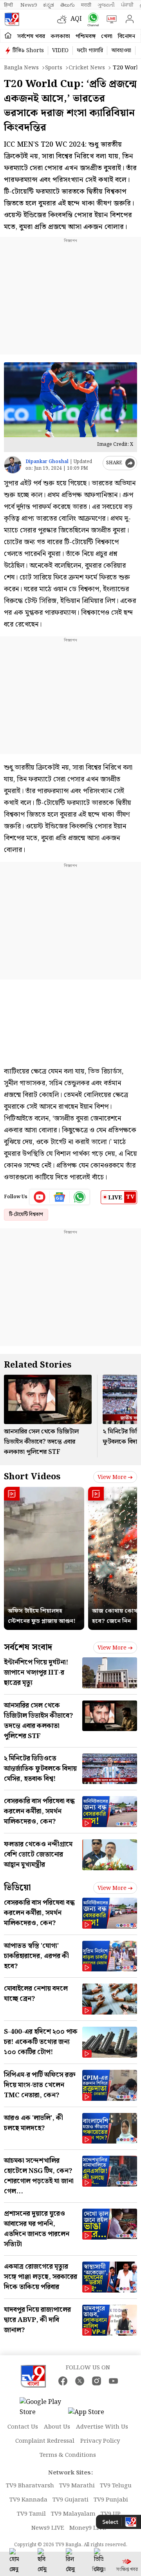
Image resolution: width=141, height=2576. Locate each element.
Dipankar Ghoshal (47, 462)
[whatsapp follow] (80, 1197)
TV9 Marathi (77, 2486)
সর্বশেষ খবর (31, 36)
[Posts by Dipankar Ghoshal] (13, 465)
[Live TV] (110, 19)
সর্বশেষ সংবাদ (28, 1647)
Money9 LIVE (88, 2528)
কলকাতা (60, 36)
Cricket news (87, 68)
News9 (29, 5)
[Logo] (12, 19)
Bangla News (21, 68)
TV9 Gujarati (70, 2500)
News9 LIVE (48, 2528)
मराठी (86, 5)
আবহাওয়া (121, 51)
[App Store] (92, 2415)
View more (112, 1477)
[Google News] (60, 1197)
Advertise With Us (102, 2427)
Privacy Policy (100, 2441)
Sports (54, 68)
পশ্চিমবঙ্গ (86, 36)
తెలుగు (68, 5)
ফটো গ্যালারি (90, 51)
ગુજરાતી (106, 5)
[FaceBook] (63, 2381)
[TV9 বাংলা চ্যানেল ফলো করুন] (91, 19)
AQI (76, 19)
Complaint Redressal (45, 2441)
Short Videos (32, 1477)
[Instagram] (97, 2381)
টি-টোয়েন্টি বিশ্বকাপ (26, 1214)
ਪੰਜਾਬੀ (127, 5)
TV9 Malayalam (73, 2514)
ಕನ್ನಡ (49, 5)
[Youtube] (40, 1197)
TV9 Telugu (116, 2486)
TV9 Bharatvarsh (30, 2486)
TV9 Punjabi (111, 2500)
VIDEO (60, 51)
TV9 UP (111, 2514)
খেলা (107, 36)
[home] (8, 36)
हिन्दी (9, 5)
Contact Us (23, 2427)
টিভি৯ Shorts (28, 51)
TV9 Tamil (31, 2514)
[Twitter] (80, 2381)
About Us (57, 2427)
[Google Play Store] (43, 2407)
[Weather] (64, 19)
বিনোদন (127, 36)
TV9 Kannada (28, 2500)
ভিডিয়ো (17, 1888)
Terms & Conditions (68, 2455)
